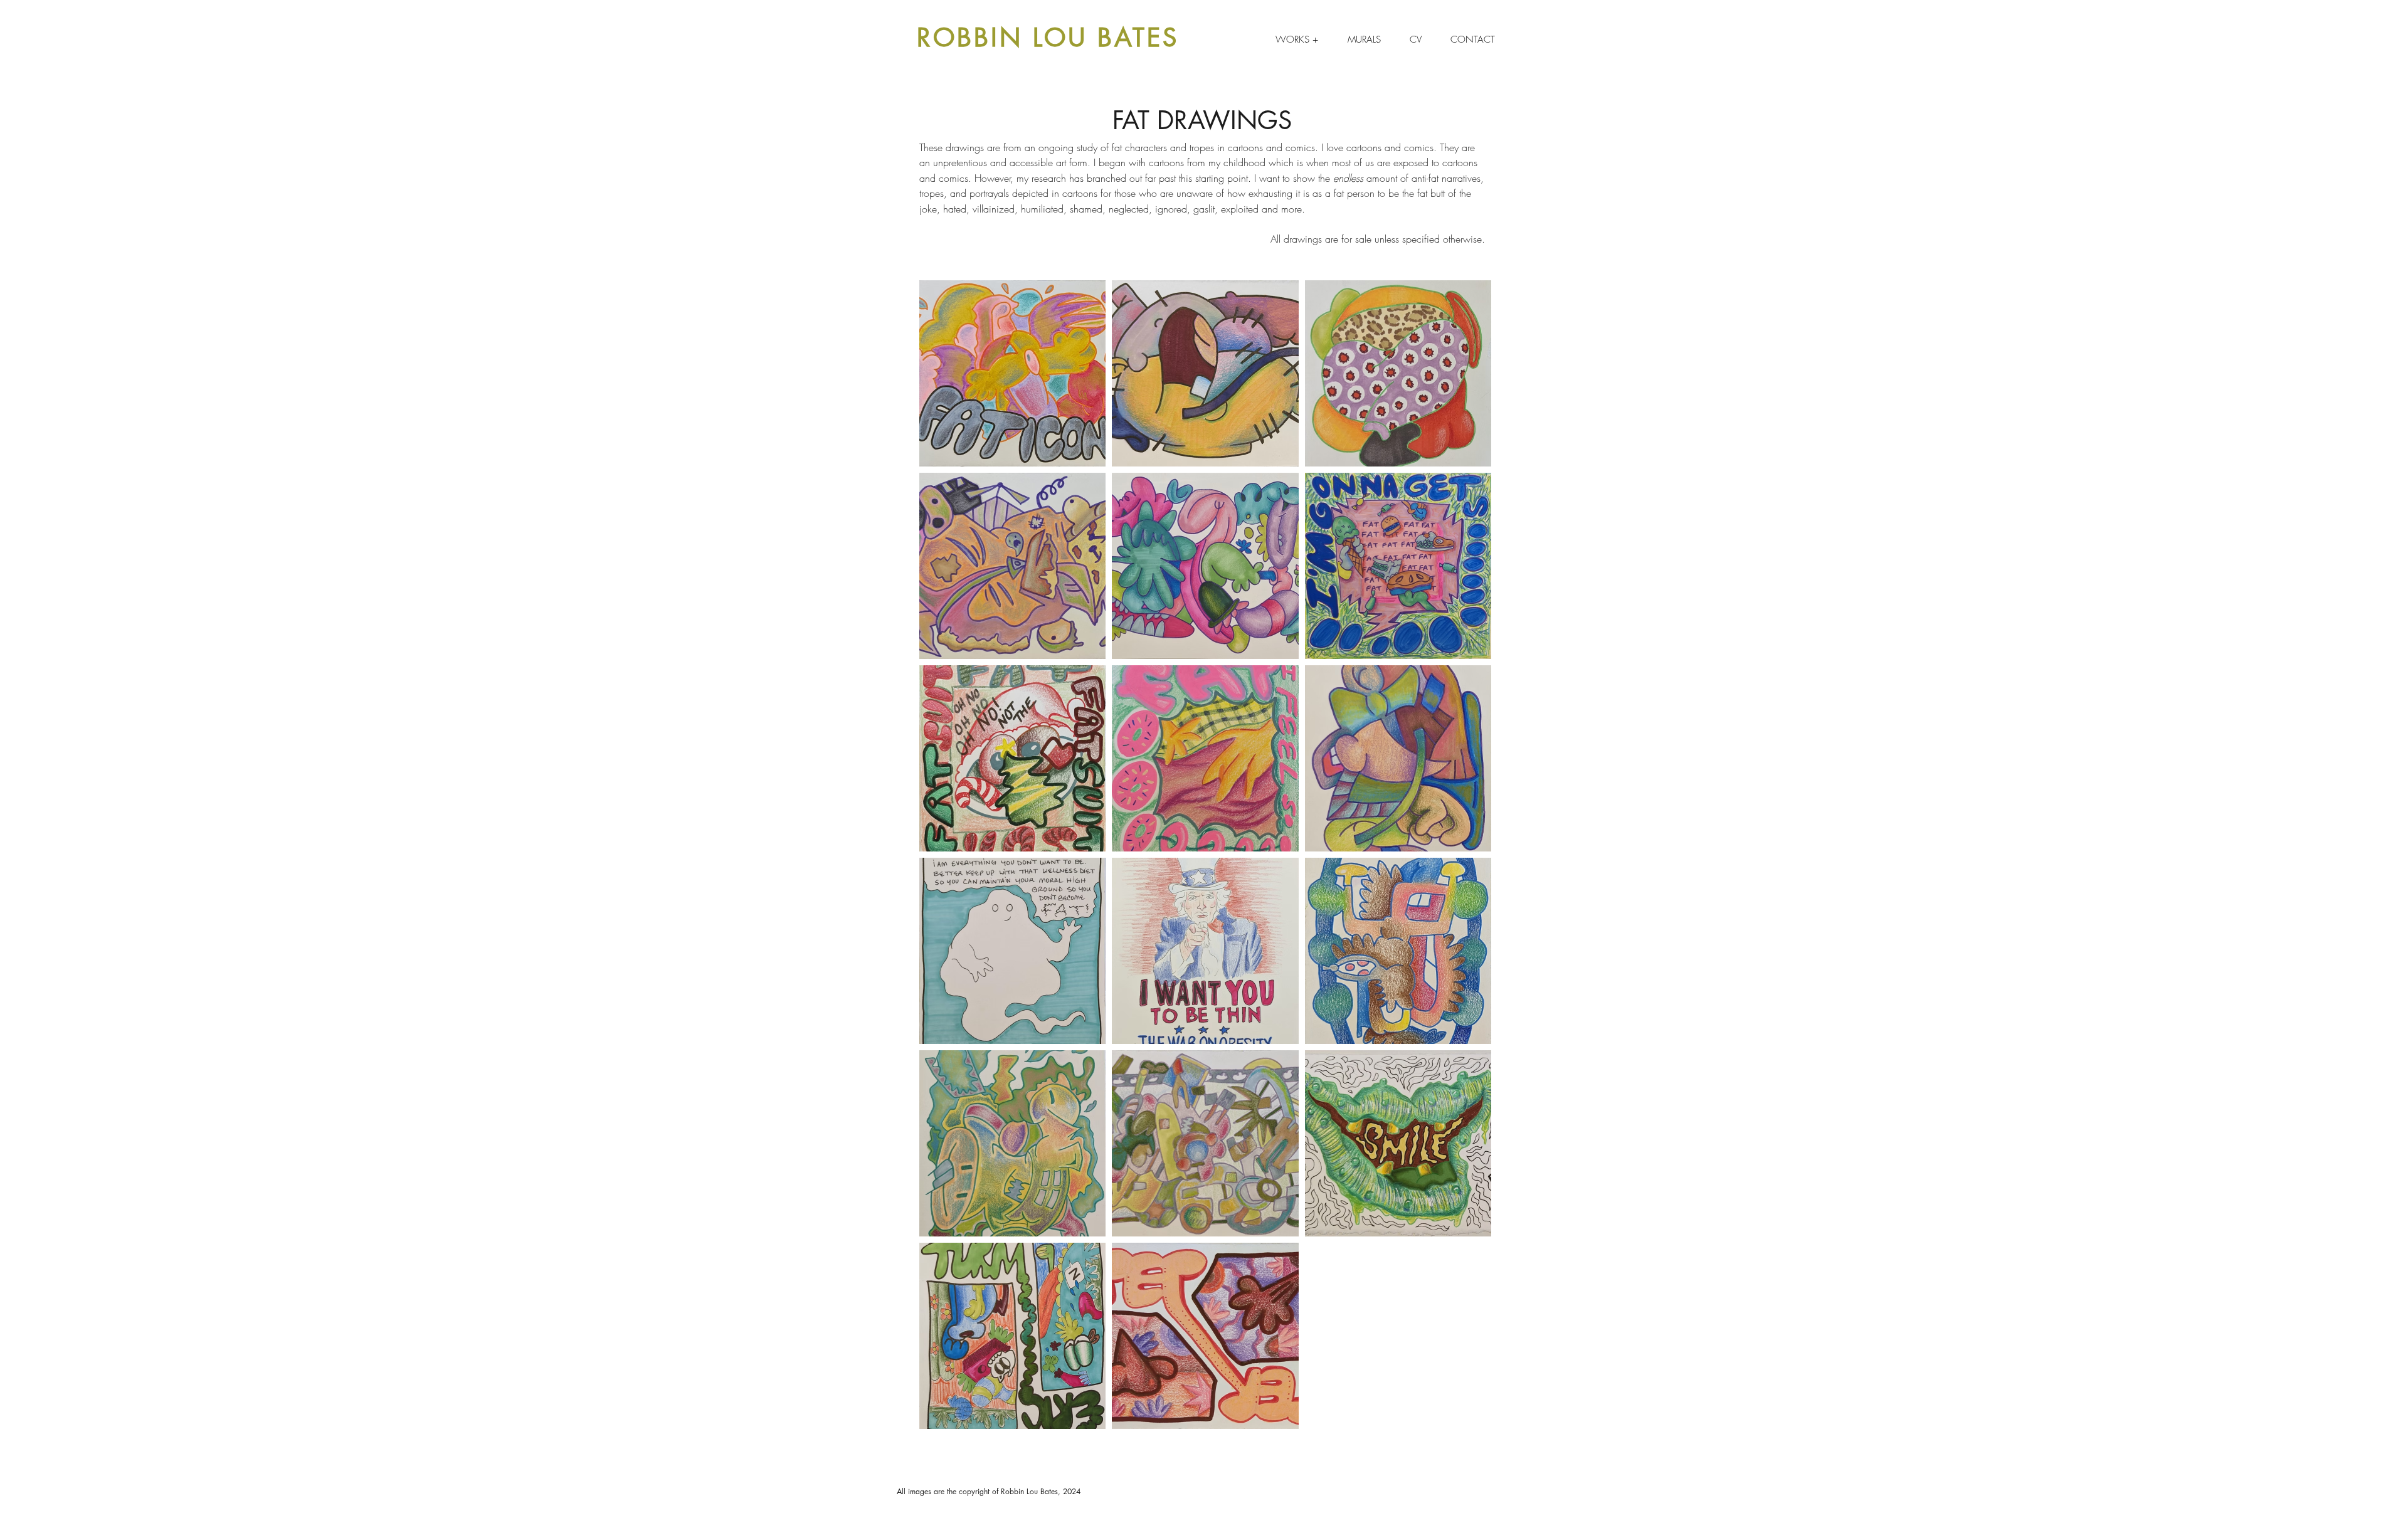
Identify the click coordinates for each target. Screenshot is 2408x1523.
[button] (1296, 40)
